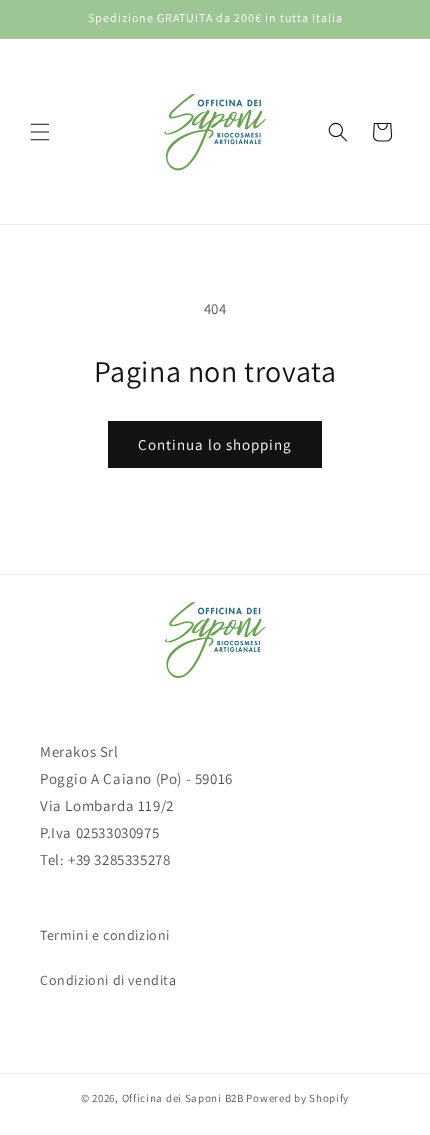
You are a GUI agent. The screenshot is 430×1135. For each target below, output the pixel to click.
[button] (40, 132)
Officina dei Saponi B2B (183, 1098)
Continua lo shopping (215, 444)
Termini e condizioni (105, 935)
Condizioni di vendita (108, 980)
